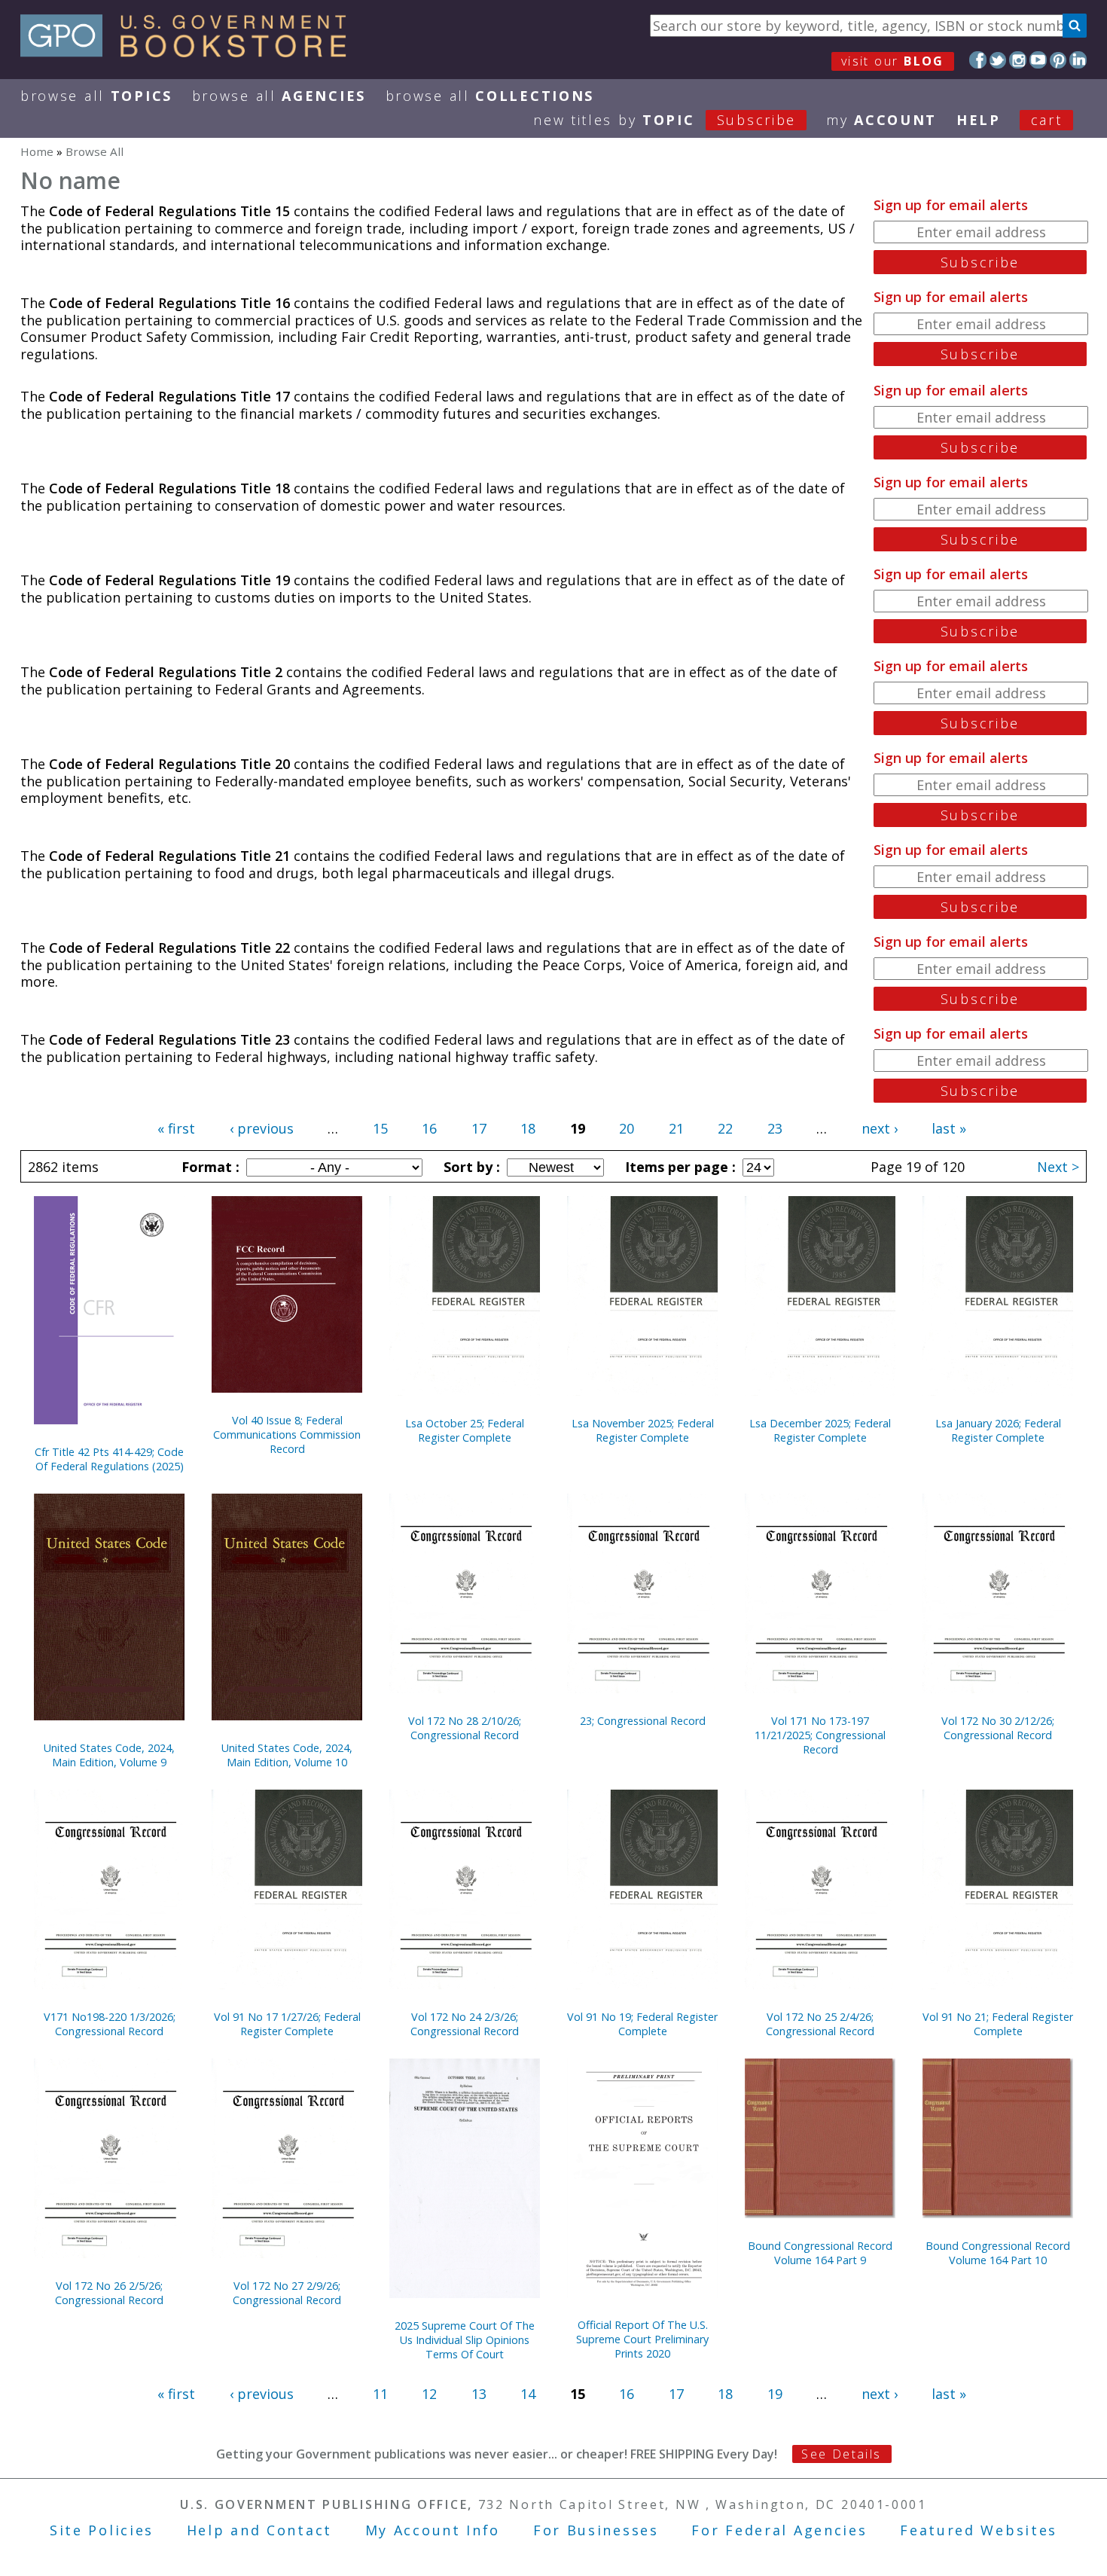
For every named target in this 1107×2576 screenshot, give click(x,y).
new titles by (665, 120)
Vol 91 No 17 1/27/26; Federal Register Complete (287, 2024)
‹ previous (262, 1128)
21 (676, 1128)
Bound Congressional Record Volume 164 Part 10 (998, 2253)
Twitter (998, 60)
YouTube (1038, 60)
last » (949, 1128)
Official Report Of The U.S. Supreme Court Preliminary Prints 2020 (642, 2339)
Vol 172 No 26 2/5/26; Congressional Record (109, 2293)
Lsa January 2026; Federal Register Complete (998, 1430)
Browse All (96, 96)
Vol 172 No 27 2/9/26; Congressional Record (287, 2293)
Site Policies (102, 2530)
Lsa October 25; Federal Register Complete (465, 1430)
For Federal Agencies (779, 2530)
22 (725, 1128)
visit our (893, 61)
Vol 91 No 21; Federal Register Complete (998, 2024)
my (881, 120)
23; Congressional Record (643, 1721)
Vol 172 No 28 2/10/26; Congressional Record (465, 1728)
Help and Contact (259, 2530)
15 (380, 1128)
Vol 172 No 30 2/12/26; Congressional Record (998, 1728)
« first (176, 1128)
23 (775, 1128)
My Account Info (433, 2530)
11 (380, 2394)
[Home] (190, 52)
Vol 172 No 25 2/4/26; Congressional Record (820, 2024)
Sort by (470, 1167)
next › (880, 1128)
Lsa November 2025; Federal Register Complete (643, 1430)
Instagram (1018, 60)
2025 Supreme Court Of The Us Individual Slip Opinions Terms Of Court (465, 2340)
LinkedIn (1078, 60)
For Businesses (596, 2530)
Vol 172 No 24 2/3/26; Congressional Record (465, 2024)
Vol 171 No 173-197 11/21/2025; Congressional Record (820, 1735)
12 (429, 2394)
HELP (979, 120)
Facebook (978, 60)
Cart (1047, 120)
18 (528, 1128)
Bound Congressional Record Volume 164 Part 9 (820, 2253)
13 (479, 2394)
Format (209, 1167)
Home (37, 151)
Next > (1058, 1167)
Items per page (679, 1167)
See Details (841, 2454)
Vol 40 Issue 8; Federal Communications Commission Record (287, 1435)
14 (528, 2394)
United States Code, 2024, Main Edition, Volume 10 (287, 1755)
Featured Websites (979, 2530)
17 (479, 1128)
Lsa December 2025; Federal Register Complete (820, 1430)
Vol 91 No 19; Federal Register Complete (642, 2024)
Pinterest (1058, 60)
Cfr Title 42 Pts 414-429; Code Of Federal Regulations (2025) (109, 1459)
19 (775, 2394)
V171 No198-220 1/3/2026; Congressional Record (110, 2024)
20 (627, 1128)
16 (429, 1128)
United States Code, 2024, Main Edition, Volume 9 (109, 1755)
